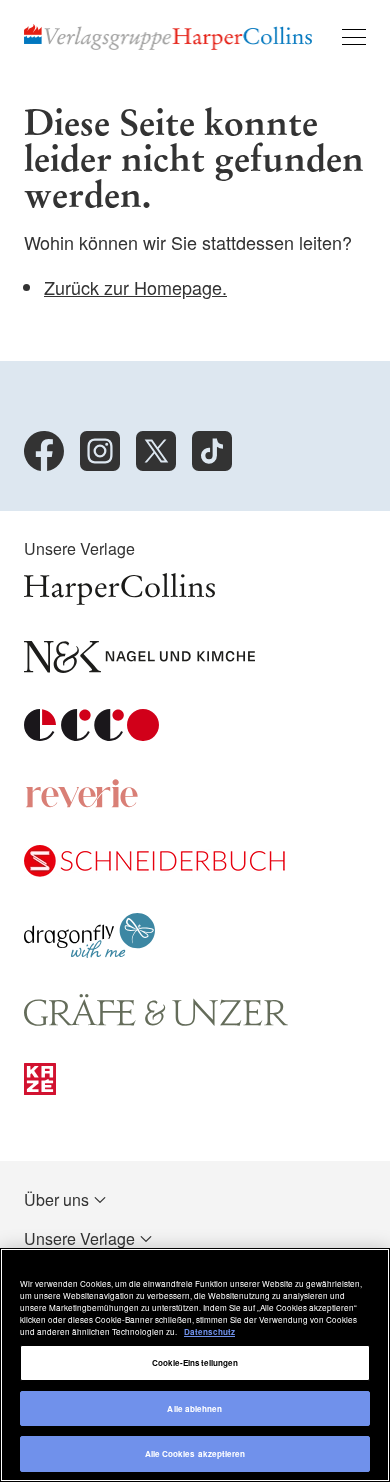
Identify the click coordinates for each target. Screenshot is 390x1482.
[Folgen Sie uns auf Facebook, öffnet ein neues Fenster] (44, 451)
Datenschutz (209, 1331)
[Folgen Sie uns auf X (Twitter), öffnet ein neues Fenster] (156, 451)
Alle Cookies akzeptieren (195, 1453)
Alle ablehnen (194, 1408)
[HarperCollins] (119, 598)
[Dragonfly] (89, 951)
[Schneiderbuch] (154, 870)
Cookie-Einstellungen (195, 1362)
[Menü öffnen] (354, 37)
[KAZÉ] (40, 1088)
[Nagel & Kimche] (139, 666)
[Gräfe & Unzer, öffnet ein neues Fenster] (156, 1020)
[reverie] (82, 802)
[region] (195, 1365)
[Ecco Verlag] (91, 734)
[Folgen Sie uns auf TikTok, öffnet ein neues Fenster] (212, 451)
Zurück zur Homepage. (135, 287)
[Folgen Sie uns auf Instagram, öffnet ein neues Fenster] (100, 451)
